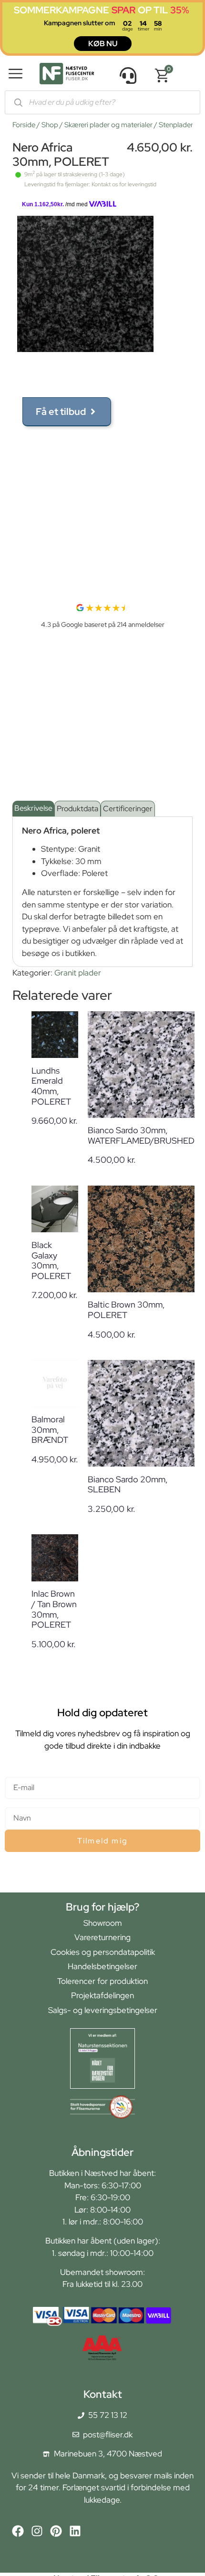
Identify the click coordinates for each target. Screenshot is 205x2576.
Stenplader (176, 125)
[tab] (33, 809)
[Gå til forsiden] (67, 75)
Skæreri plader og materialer (108, 125)
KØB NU (103, 44)
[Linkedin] (75, 2531)
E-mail (16, 1773)
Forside (24, 125)
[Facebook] (18, 2531)
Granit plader (78, 973)
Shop (50, 125)
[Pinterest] (56, 2531)
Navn (14, 1803)
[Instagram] (37, 2531)
